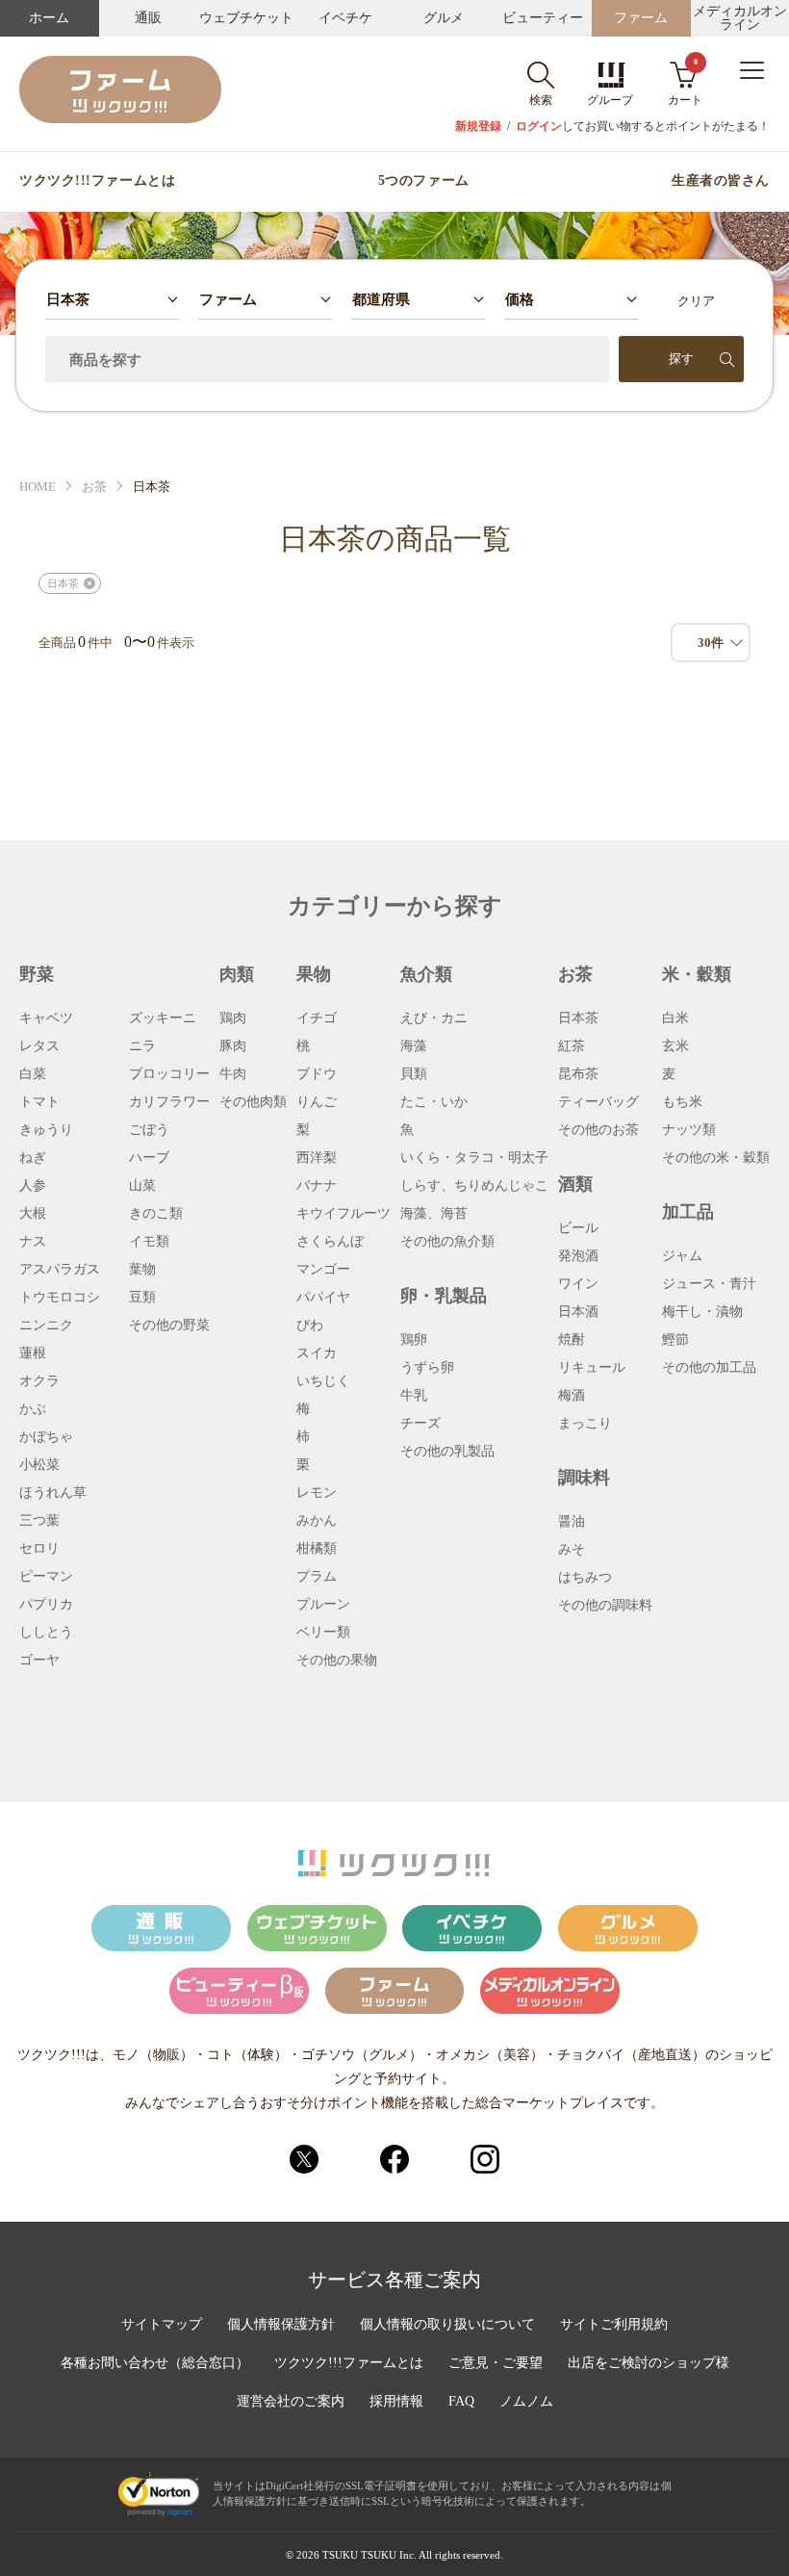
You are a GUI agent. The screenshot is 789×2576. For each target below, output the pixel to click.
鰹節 (675, 1340)
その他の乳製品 (447, 1452)
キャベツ (46, 1018)
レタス (39, 1046)
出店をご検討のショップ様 (649, 2363)
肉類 (237, 974)
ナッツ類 (689, 1130)
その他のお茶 (598, 1130)
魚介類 (426, 974)
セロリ (39, 1549)
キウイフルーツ (344, 1214)
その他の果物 (337, 1661)
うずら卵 (427, 1368)
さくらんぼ (330, 1242)
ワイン (578, 1284)
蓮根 (33, 1353)
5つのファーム (424, 181)
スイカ (317, 1353)
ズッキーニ (163, 1018)
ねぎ (33, 1158)
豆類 (142, 1298)
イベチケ (345, 18)
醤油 (572, 1522)
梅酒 (572, 1396)
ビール (578, 1228)
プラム (317, 1577)
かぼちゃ (46, 1437)
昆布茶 (578, 1074)
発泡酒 (578, 1256)
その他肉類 (253, 1102)
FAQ (461, 2402)
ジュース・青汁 (709, 1284)
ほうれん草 (53, 1493)
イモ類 (149, 1242)
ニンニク (46, 1326)
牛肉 (233, 1074)
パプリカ (46, 1605)
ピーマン (46, 1577)
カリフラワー (169, 1102)
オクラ (39, 1381)
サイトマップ (162, 2325)
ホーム (49, 18)
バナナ (317, 1186)
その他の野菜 (169, 1326)
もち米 (682, 1102)
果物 (314, 974)
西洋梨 (317, 1158)
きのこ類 (156, 1214)
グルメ (444, 18)
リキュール (592, 1368)
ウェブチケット (246, 18)
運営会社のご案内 (291, 2402)
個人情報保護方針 (281, 2325)
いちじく (323, 1381)
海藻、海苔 (434, 1214)
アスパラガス (60, 1270)
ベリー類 (323, 1633)
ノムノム (526, 2402)
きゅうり (46, 1130)
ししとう (46, 1633)
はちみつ (585, 1578)
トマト (39, 1102)
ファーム (641, 18)
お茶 (94, 487)
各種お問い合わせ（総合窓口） (155, 2363)
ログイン (539, 126)
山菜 (142, 1186)
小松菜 (39, 1465)
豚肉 (233, 1046)
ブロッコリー (169, 1074)
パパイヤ (323, 1298)
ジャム (682, 1256)
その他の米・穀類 (716, 1158)
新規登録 (478, 126)
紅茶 (572, 1046)
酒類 (575, 1184)
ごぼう (149, 1130)
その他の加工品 (709, 1368)
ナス (33, 1242)
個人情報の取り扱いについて (447, 2325)
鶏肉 (233, 1018)
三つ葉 (39, 1521)
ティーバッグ (598, 1102)
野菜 (37, 974)
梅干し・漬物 (702, 1312)
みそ (572, 1550)
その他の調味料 (605, 1606)
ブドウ (317, 1074)
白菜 (33, 1074)
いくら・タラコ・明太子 (474, 1158)
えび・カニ (434, 1018)
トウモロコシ (60, 1298)
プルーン (323, 1605)
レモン (317, 1493)
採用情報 (396, 2402)
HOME (38, 487)
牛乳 (414, 1396)
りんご (317, 1102)
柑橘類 (317, 1549)
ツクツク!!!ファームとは (97, 181)
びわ (310, 1326)
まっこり (585, 1424)
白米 (675, 1018)
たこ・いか (434, 1102)
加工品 (688, 1212)
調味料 (584, 1478)
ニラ (142, 1046)
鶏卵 (414, 1340)
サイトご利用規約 (614, 2325)
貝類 (414, 1074)
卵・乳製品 (444, 1296)
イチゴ (317, 1018)
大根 (33, 1214)
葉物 (142, 1270)
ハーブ (149, 1158)
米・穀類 (697, 974)
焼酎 (572, 1340)
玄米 (675, 1046)
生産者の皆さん (721, 181)
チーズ (420, 1424)
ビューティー (543, 18)
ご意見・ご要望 (496, 2363)
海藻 (414, 1046)
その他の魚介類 (447, 1242)
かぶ (33, 1409)
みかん (317, 1521)
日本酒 (578, 1312)
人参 (33, 1186)
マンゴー (323, 1270)
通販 (148, 18)
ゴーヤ (39, 1661)
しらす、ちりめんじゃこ (474, 1186)
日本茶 (578, 1018)
